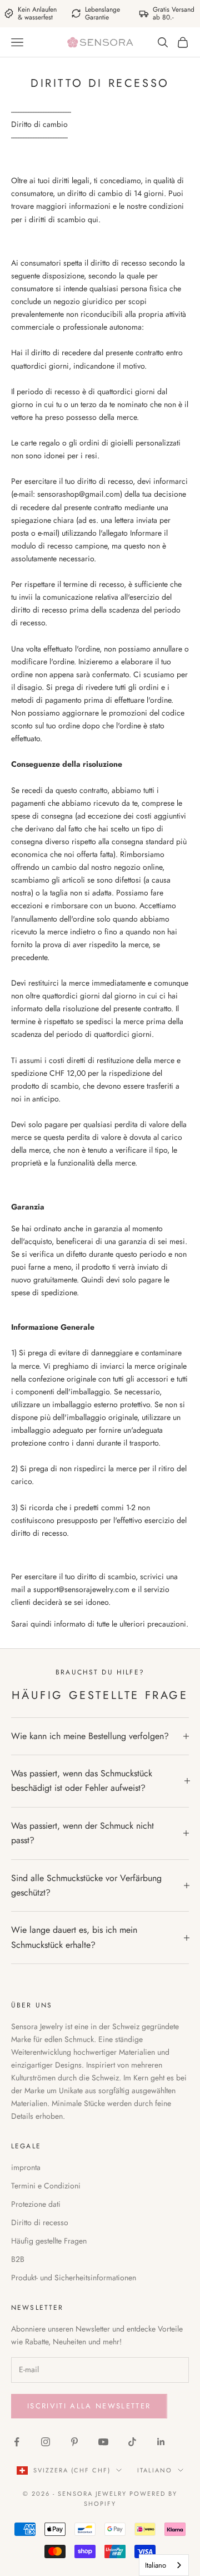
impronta (26, 2167)
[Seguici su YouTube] (103, 2442)
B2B (18, 2259)
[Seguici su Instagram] (46, 2442)
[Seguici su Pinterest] (74, 2442)
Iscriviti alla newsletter (89, 2406)
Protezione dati (36, 2204)
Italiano (155, 2470)
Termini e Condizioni (46, 2186)
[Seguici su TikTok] (132, 2442)
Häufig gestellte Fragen (49, 2241)
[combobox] (164, 2565)
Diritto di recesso (40, 2222)
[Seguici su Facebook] (17, 2442)
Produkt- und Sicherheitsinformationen (74, 2278)
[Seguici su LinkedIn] (161, 2442)
